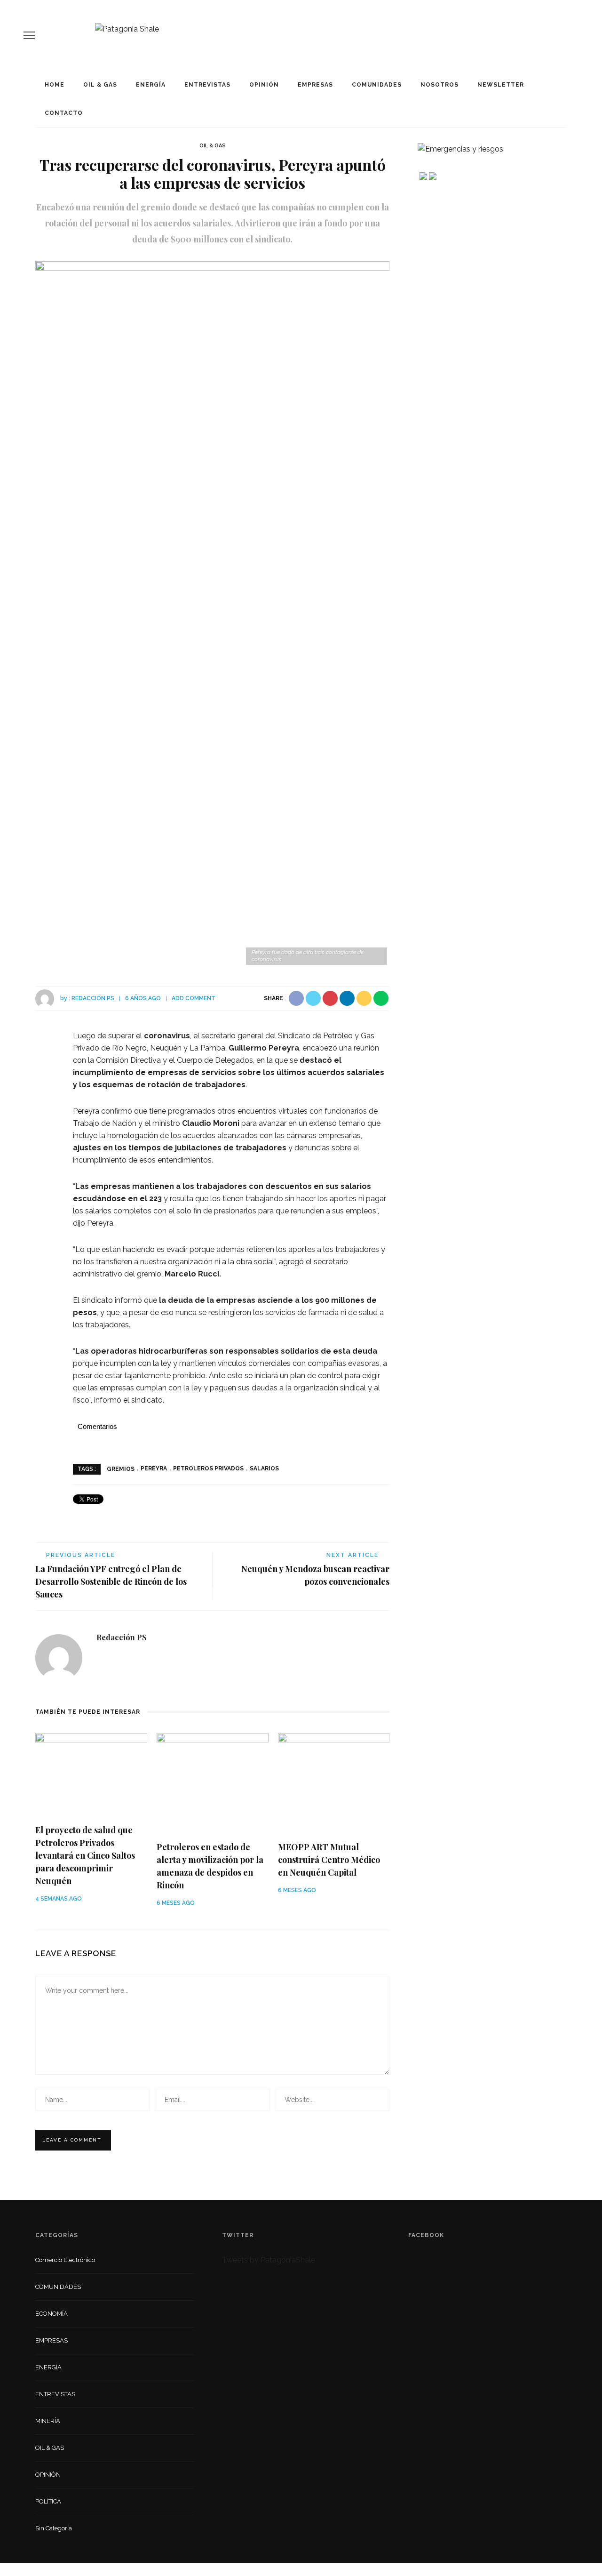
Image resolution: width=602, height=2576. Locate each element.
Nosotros (440, 85)
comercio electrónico (65, 2260)
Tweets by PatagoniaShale (269, 2260)
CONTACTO (64, 113)
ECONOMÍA (51, 2314)
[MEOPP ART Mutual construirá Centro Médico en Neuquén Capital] (334, 1783)
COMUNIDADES (377, 85)
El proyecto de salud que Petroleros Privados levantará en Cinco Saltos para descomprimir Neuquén (85, 1855)
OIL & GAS (100, 85)
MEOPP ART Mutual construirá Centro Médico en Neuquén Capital (329, 1860)
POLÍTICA (48, 2501)
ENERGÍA (151, 85)
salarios (264, 1469)
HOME (55, 85)
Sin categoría (54, 2528)
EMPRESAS (315, 85)
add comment (194, 998)
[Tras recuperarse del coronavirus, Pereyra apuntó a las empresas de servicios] (212, 614)
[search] (575, 35)
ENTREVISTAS (207, 85)
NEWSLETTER (501, 85)
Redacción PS (93, 998)
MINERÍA (48, 2421)
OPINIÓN (264, 85)
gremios (121, 1469)
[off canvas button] (29, 35)
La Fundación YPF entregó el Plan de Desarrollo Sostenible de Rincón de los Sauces (111, 1581)
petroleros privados (208, 1469)
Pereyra (154, 1469)
